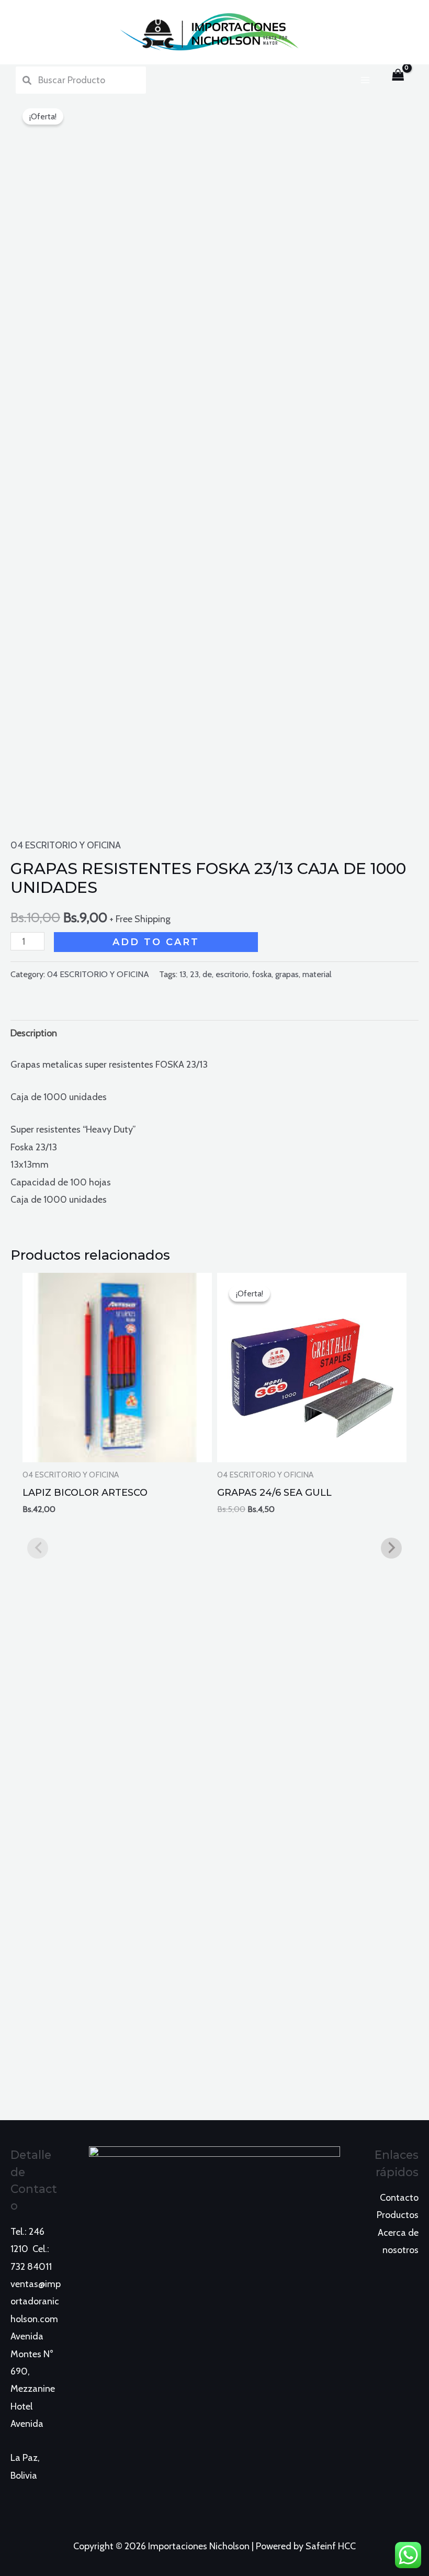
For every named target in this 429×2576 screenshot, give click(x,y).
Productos (398, 2215)
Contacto (399, 2198)
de (207, 974)
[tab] (34, 1033)
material (317, 974)
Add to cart (156, 942)
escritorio (232, 974)
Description (34, 1033)
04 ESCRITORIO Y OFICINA (66, 845)
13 (183, 974)
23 (194, 974)
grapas (287, 974)
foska (262, 974)
